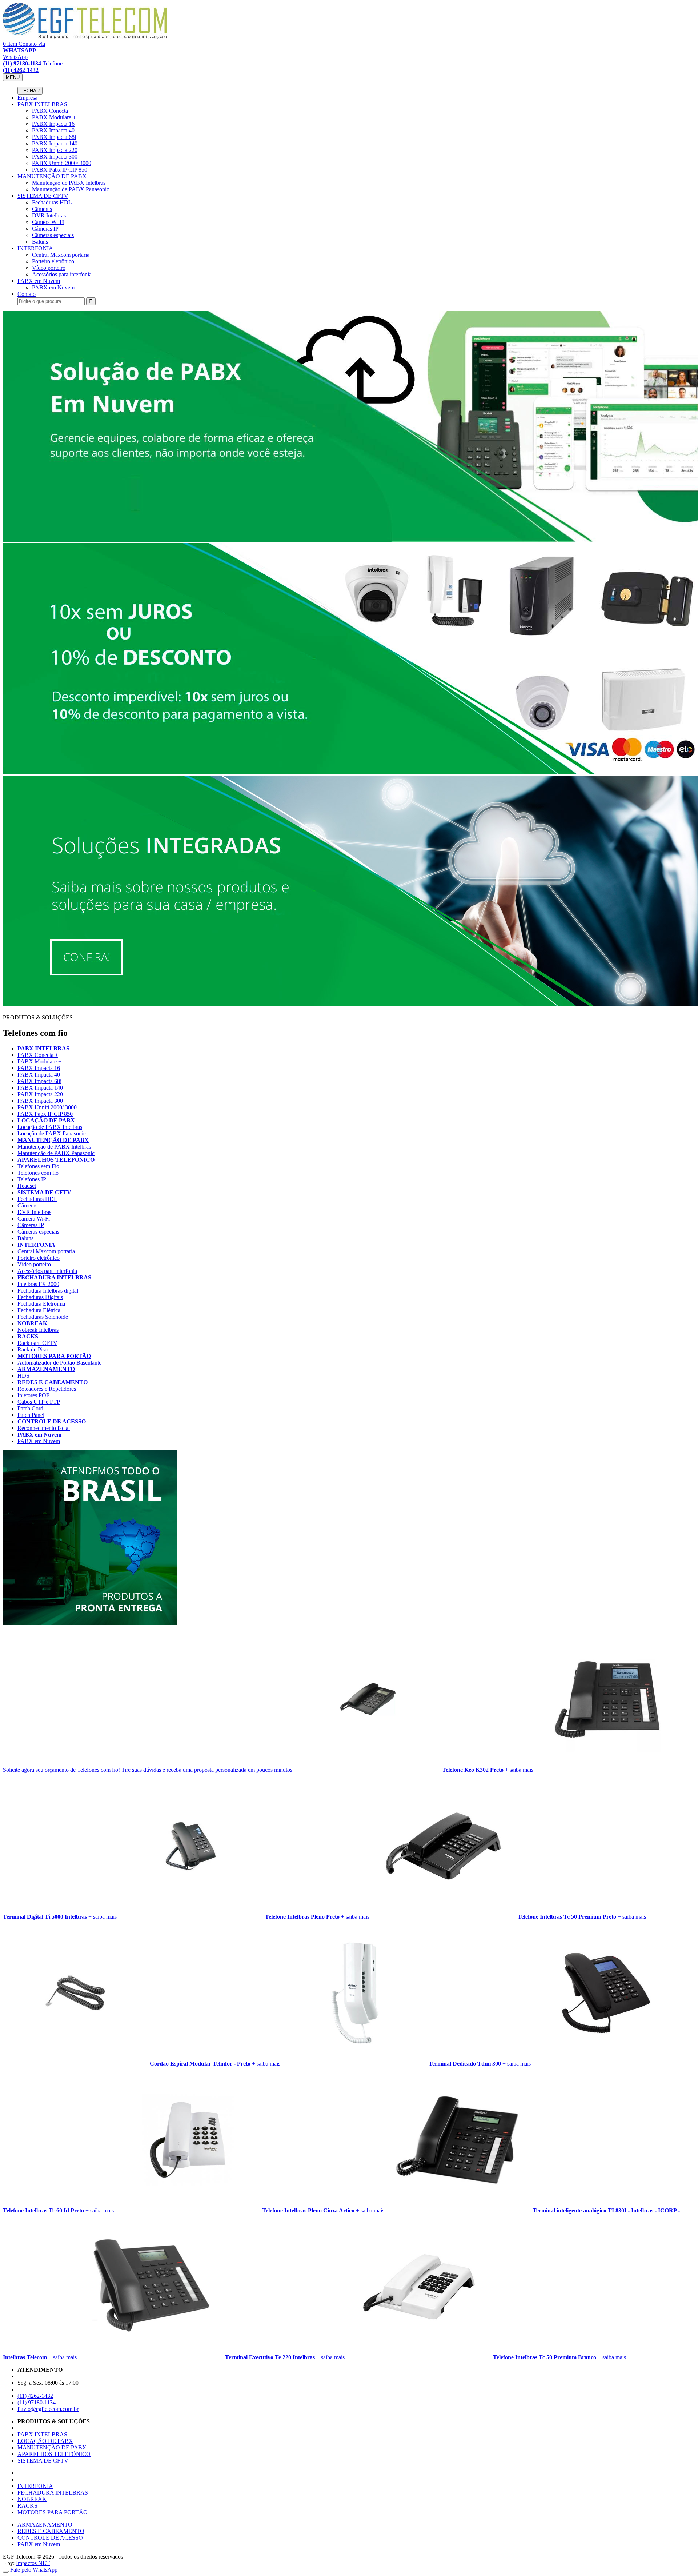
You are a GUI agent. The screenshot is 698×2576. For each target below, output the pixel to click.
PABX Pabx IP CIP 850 (60, 170)
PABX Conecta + (52, 111)
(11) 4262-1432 (35, 2396)
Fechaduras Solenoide (43, 1317)
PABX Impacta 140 (55, 143)
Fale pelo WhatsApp (34, 2570)
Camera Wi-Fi (48, 222)
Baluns (40, 242)
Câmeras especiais (53, 235)
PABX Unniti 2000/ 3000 (62, 163)
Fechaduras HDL (52, 202)
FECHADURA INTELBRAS (54, 1277)
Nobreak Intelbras (38, 1330)
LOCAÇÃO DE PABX (46, 1120)
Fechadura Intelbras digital (48, 1291)
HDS (23, 1376)
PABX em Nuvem (39, 281)
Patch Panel (31, 1415)
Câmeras (42, 209)
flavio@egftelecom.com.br (48, 2409)
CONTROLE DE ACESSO (52, 1421)
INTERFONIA (35, 248)
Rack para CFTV (37, 1343)
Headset (27, 1186)
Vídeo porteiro (49, 268)
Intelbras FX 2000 (38, 1284)
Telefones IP (32, 1179)
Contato (27, 294)
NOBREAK (32, 1323)
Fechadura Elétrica (39, 1310)
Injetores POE (34, 1395)
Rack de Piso (33, 1349)
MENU (13, 77)
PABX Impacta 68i (54, 137)
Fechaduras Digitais (40, 1297)
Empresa (27, 98)
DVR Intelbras (49, 215)
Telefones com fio (38, 1173)
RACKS (28, 1336)
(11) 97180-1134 (37, 2402)
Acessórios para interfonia (62, 274)
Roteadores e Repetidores (47, 1389)
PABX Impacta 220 (55, 150)
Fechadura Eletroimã (41, 1304)
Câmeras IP (45, 229)
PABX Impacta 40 (53, 130)
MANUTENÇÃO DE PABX (52, 176)
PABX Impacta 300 (55, 157)
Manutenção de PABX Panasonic (71, 189)
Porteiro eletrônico (53, 261)
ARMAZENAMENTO (46, 1369)
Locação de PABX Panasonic (52, 1133)
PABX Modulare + (54, 117)
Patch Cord (30, 1408)
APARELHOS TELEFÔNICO (56, 1160)
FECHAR (30, 91)
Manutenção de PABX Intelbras (69, 183)
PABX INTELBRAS (42, 104)
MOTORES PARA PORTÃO (54, 1356)
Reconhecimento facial (44, 1428)
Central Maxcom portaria (61, 255)
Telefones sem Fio (38, 1166)
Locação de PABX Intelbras (50, 1127)
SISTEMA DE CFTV (43, 196)
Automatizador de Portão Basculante (59, 1363)
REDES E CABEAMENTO (53, 1382)
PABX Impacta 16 (53, 124)
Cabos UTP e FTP (39, 1402)
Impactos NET (33, 2563)
